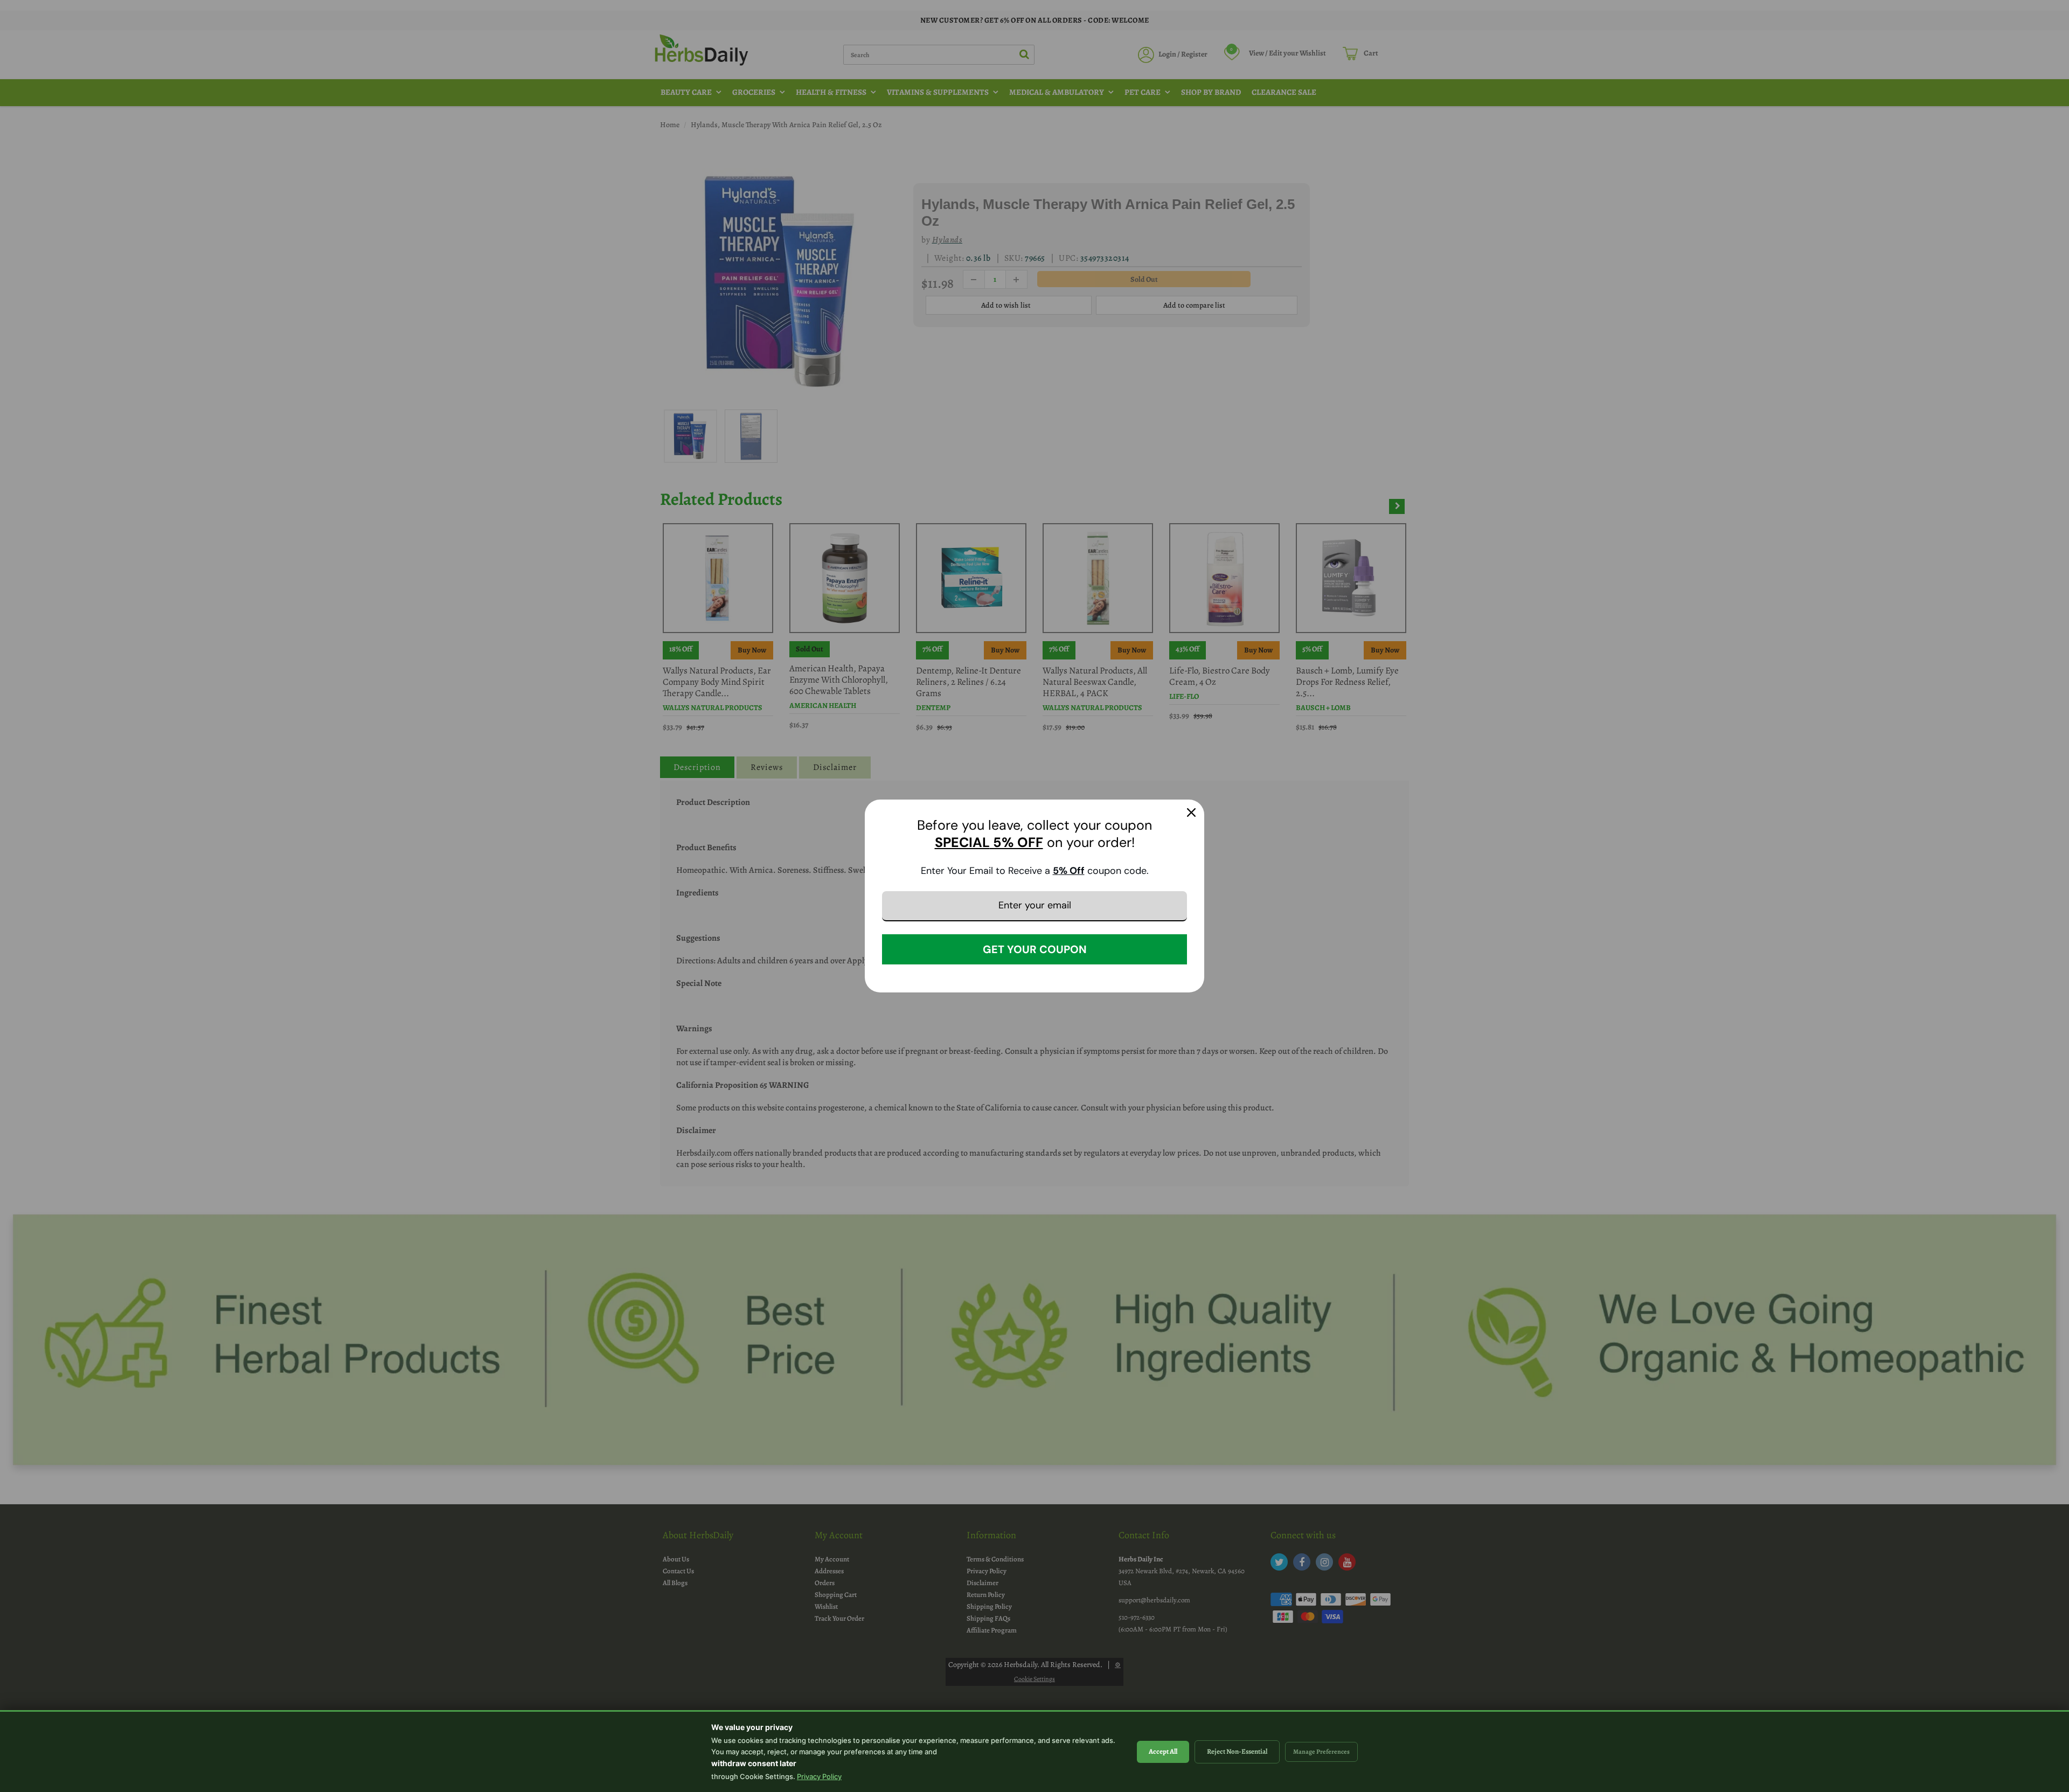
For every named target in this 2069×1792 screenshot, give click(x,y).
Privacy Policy (819, 1776)
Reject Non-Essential (1237, 1751)
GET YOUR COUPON (1035, 949)
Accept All (1163, 1751)
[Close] (1191, 812)
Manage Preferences (1321, 1752)
